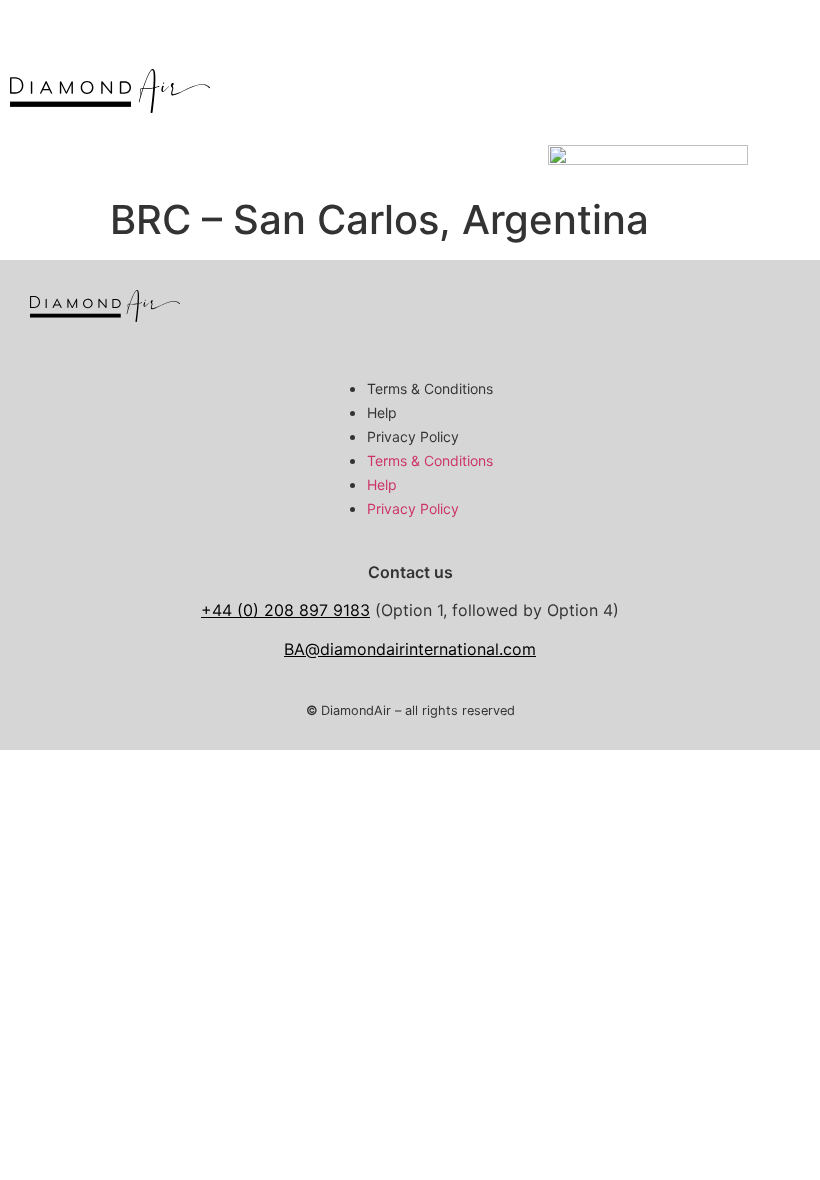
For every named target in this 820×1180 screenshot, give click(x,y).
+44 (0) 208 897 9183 (285, 610)
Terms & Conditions (430, 388)
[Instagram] (635, 315)
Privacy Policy (413, 436)
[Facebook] (700, 315)
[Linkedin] (765, 315)
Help (382, 412)
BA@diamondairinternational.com (410, 649)
